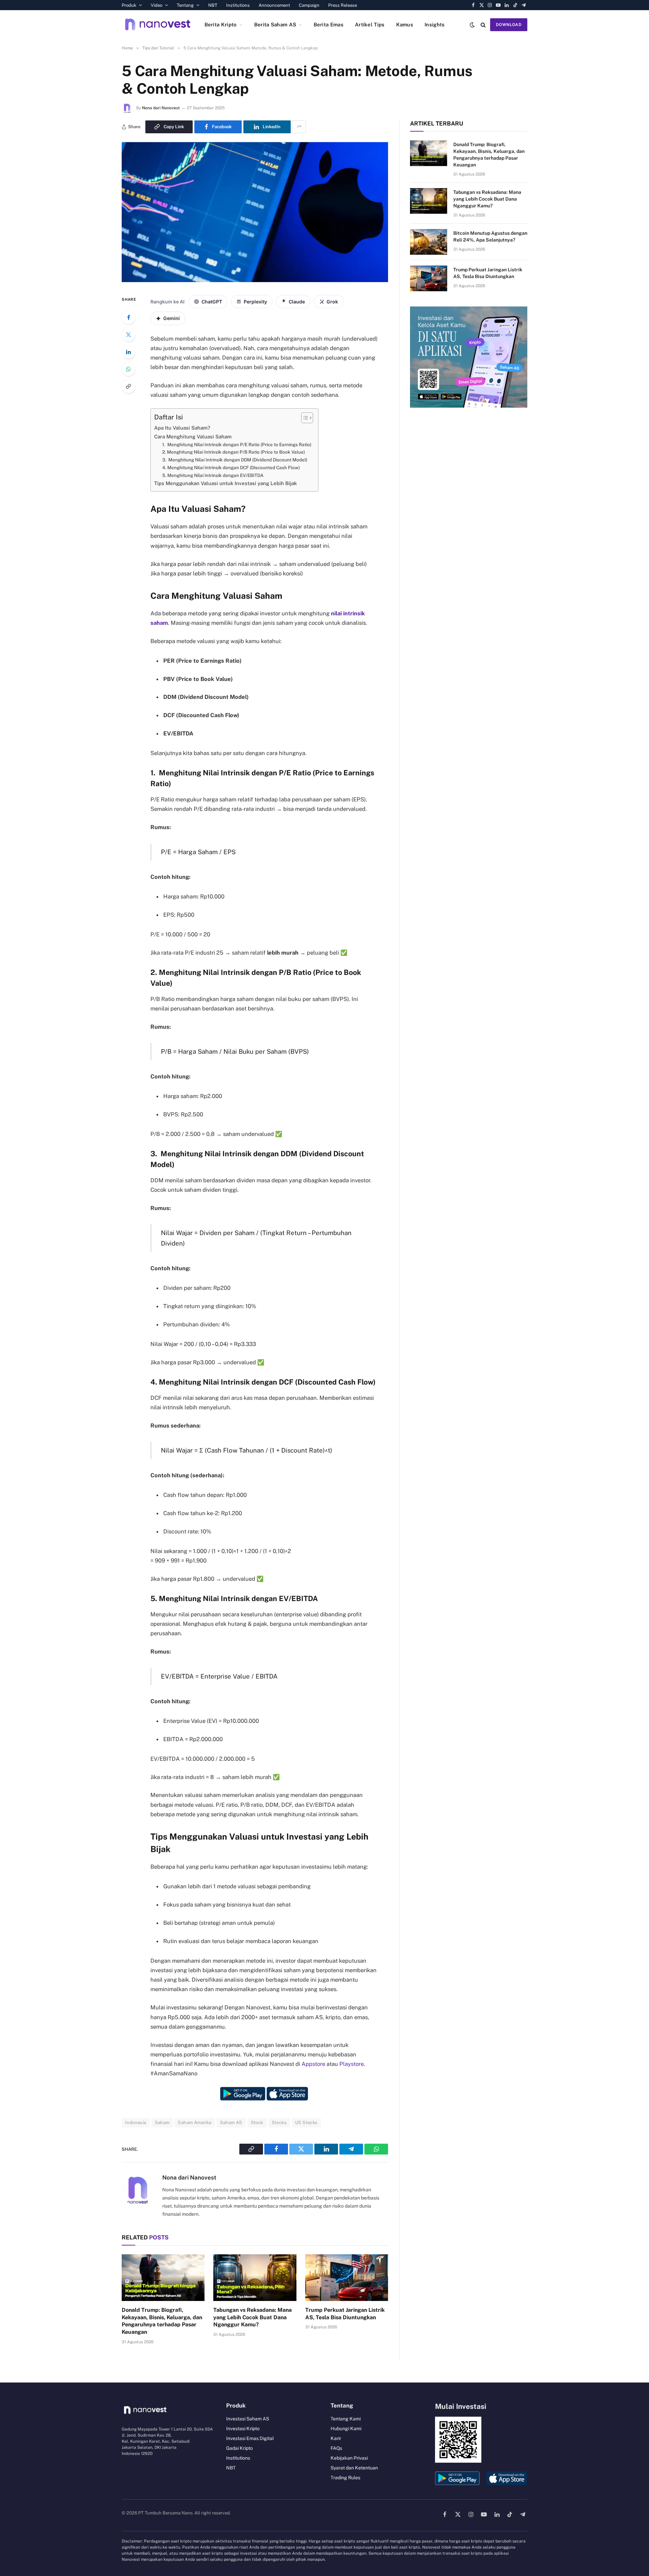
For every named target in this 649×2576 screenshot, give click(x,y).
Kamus (405, 25)
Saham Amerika (195, 2123)
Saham (162, 2123)
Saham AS (231, 2123)
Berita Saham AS (275, 25)
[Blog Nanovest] (158, 25)
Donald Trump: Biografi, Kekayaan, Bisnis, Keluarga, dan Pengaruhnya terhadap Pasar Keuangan (162, 2321)
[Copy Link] (128, 386)
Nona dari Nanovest (161, 108)
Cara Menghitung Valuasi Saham (194, 437)
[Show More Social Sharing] (299, 127)
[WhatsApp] (128, 369)
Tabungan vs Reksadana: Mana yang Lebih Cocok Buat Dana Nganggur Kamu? (253, 2317)
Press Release (343, 5)
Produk (129, 5)
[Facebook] (128, 317)
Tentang (185, 5)
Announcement (274, 5)
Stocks (279, 2123)
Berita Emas (329, 25)
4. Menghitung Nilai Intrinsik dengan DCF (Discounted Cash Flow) (231, 468)
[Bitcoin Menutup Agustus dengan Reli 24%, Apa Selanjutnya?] (429, 242)
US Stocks (306, 2123)
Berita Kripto (221, 25)
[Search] (483, 25)
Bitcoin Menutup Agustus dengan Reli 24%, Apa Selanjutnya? (490, 236)
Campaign (309, 5)
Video (157, 5)
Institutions (238, 5)
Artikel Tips (370, 25)
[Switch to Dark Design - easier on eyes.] (472, 25)
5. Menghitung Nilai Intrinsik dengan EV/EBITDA (213, 475)
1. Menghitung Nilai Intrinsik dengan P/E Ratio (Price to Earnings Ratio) (237, 444)
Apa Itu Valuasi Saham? (182, 428)
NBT (213, 5)
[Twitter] (128, 335)
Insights (435, 25)
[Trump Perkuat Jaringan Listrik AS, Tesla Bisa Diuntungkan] (347, 2278)
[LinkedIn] (128, 352)
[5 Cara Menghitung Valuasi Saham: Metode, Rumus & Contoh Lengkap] (255, 280)
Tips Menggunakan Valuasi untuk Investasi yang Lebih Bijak (225, 483)
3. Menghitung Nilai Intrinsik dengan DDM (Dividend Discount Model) (235, 460)
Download (509, 25)
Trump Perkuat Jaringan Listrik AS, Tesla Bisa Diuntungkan (345, 2314)
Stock (257, 2123)
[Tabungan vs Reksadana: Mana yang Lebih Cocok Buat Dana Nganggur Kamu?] (255, 2278)
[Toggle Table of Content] (304, 418)
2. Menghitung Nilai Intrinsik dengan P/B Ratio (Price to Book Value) (234, 452)
